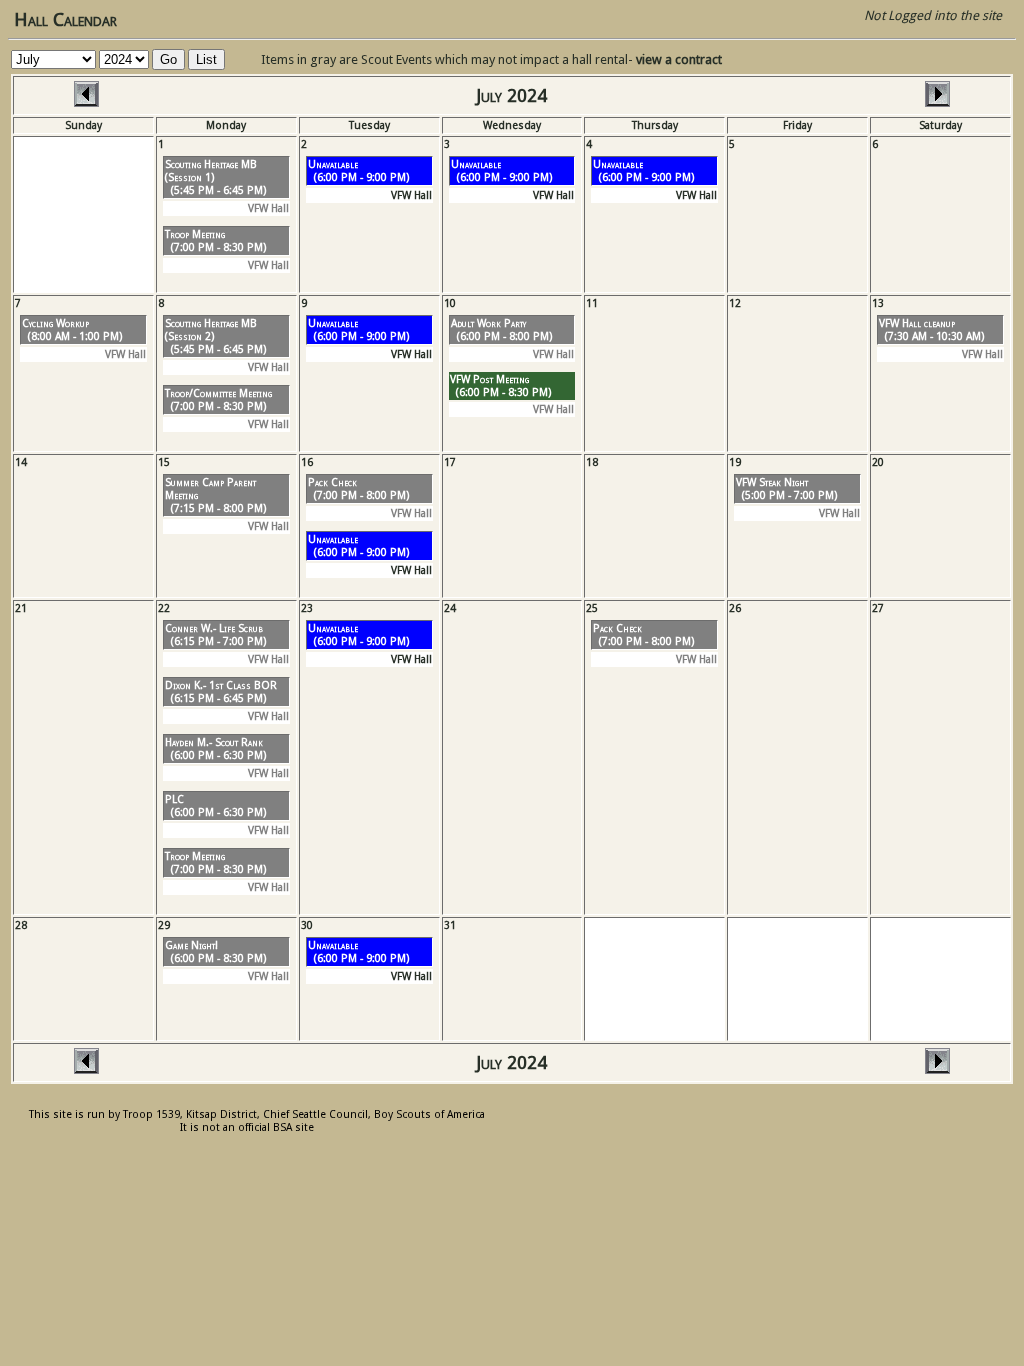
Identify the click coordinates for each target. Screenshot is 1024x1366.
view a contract (679, 59)
